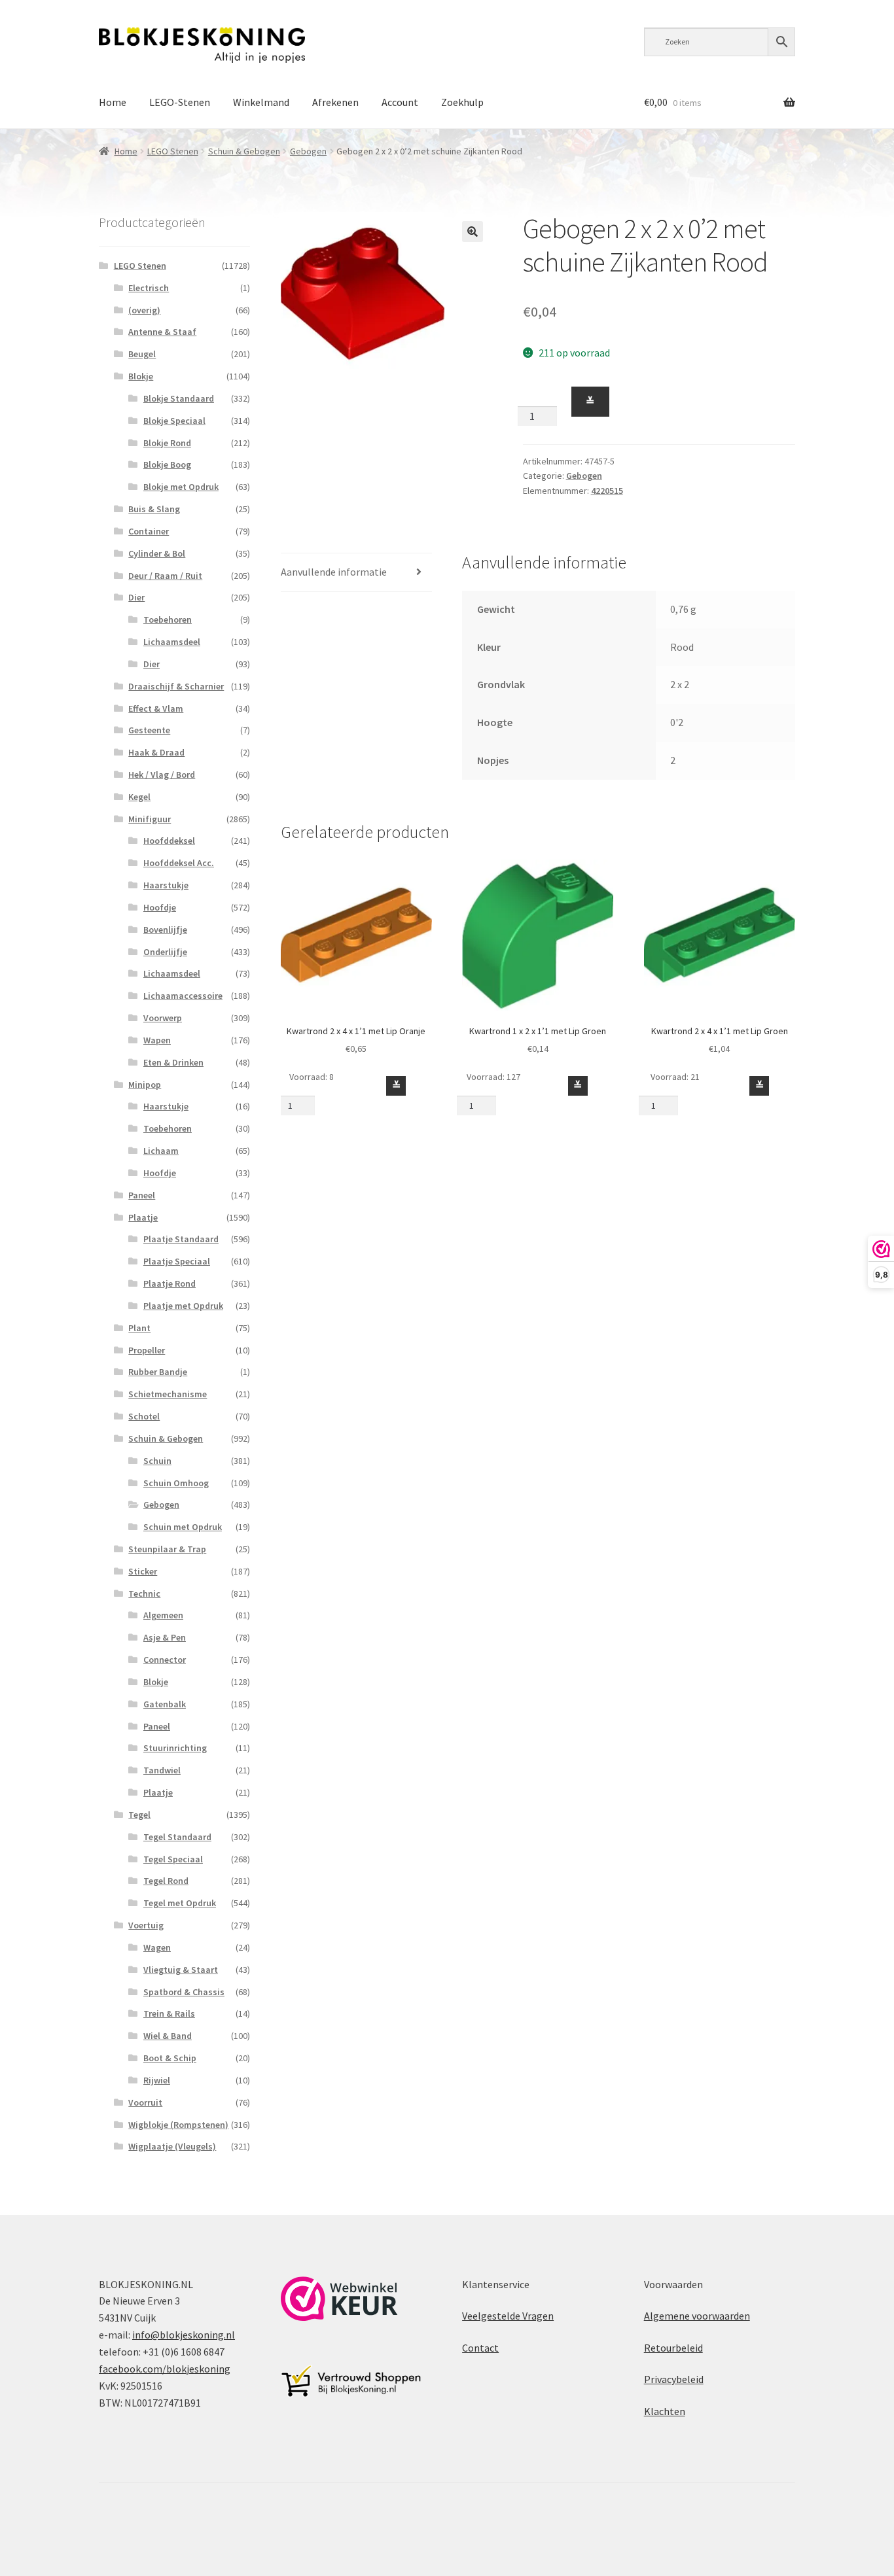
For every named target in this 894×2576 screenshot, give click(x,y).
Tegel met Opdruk (180, 1903)
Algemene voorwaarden (697, 2316)
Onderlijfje (165, 952)
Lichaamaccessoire (183, 996)
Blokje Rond (167, 443)
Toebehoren (168, 619)
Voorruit (145, 2102)
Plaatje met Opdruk (183, 1306)
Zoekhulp (462, 102)
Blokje (141, 376)
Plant (139, 1328)
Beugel (142, 354)
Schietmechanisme (168, 1394)
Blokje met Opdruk (181, 487)
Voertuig (146, 1925)
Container (149, 531)
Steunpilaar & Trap (167, 1549)
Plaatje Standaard (181, 1239)
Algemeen (163, 1615)
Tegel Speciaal (173, 1859)
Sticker (143, 1571)
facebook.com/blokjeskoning (165, 2369)
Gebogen (308, 151)
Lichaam (161, 1151)
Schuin (157, 1461)
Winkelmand (261, 102)
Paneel (142, 1195)
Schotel (144, 1416)
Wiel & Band (168, 2036)
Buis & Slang (154, 509)
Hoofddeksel (169, 841)
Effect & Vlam (156, 708)
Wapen (157, 1040)
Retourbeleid (673, 2348)
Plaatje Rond (170, 1283)
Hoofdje (160, 907)
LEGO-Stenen (180, 102)
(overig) (144, 310)
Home (113, 102)
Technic (144, 1593)
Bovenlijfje (165, 930)
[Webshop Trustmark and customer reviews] (339, 2299)
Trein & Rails (169, 2013)
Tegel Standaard (177, 1837)
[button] (473, 232)
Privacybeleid (674, 2379)
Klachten (665, 2411)
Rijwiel (157, 2080)
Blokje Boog (167, 464)
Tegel (139, 1815)
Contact (480, 2348)
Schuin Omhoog (176, 1483)
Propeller (147, 1350)
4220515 (607, 491)
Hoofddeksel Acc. (179, 863)
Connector (165, 1660)
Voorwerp (163, 1018)
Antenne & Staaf (162, 332)
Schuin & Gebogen (244, 151)
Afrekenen (335, 102)
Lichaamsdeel (172, 642)
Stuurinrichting (175, 1748)
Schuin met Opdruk (183, 1527)
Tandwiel (162, 1770)
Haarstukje (166, 885)
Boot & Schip (170, 2058)
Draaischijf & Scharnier (176, 686)
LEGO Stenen (173, 151)
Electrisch (149, 288)
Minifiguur (150, 819)
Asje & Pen (165, 1637)
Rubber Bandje (158, 1372)
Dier (136, 597)
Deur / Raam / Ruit (165, 576)
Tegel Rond (166, 1881)
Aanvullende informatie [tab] (334, 572)
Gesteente (149, 730)
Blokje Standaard (179, 398)
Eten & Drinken (173, 1062)
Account (400, 102)
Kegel (139, 797)
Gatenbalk (165, 1704)
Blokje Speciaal (174, 421)
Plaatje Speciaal (177, 1261)
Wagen (157, 1947)
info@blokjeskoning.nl (184, 2335)
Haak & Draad (156, 752)
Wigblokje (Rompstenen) (178, 2125)
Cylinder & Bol (157, 553)
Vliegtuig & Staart (181, 1970)
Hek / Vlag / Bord (162, 775)
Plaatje (143, 1217)
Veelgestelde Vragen (508, 2316)
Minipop (145, 1085)
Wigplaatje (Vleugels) (172, 2146)
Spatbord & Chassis (184, 1992)
